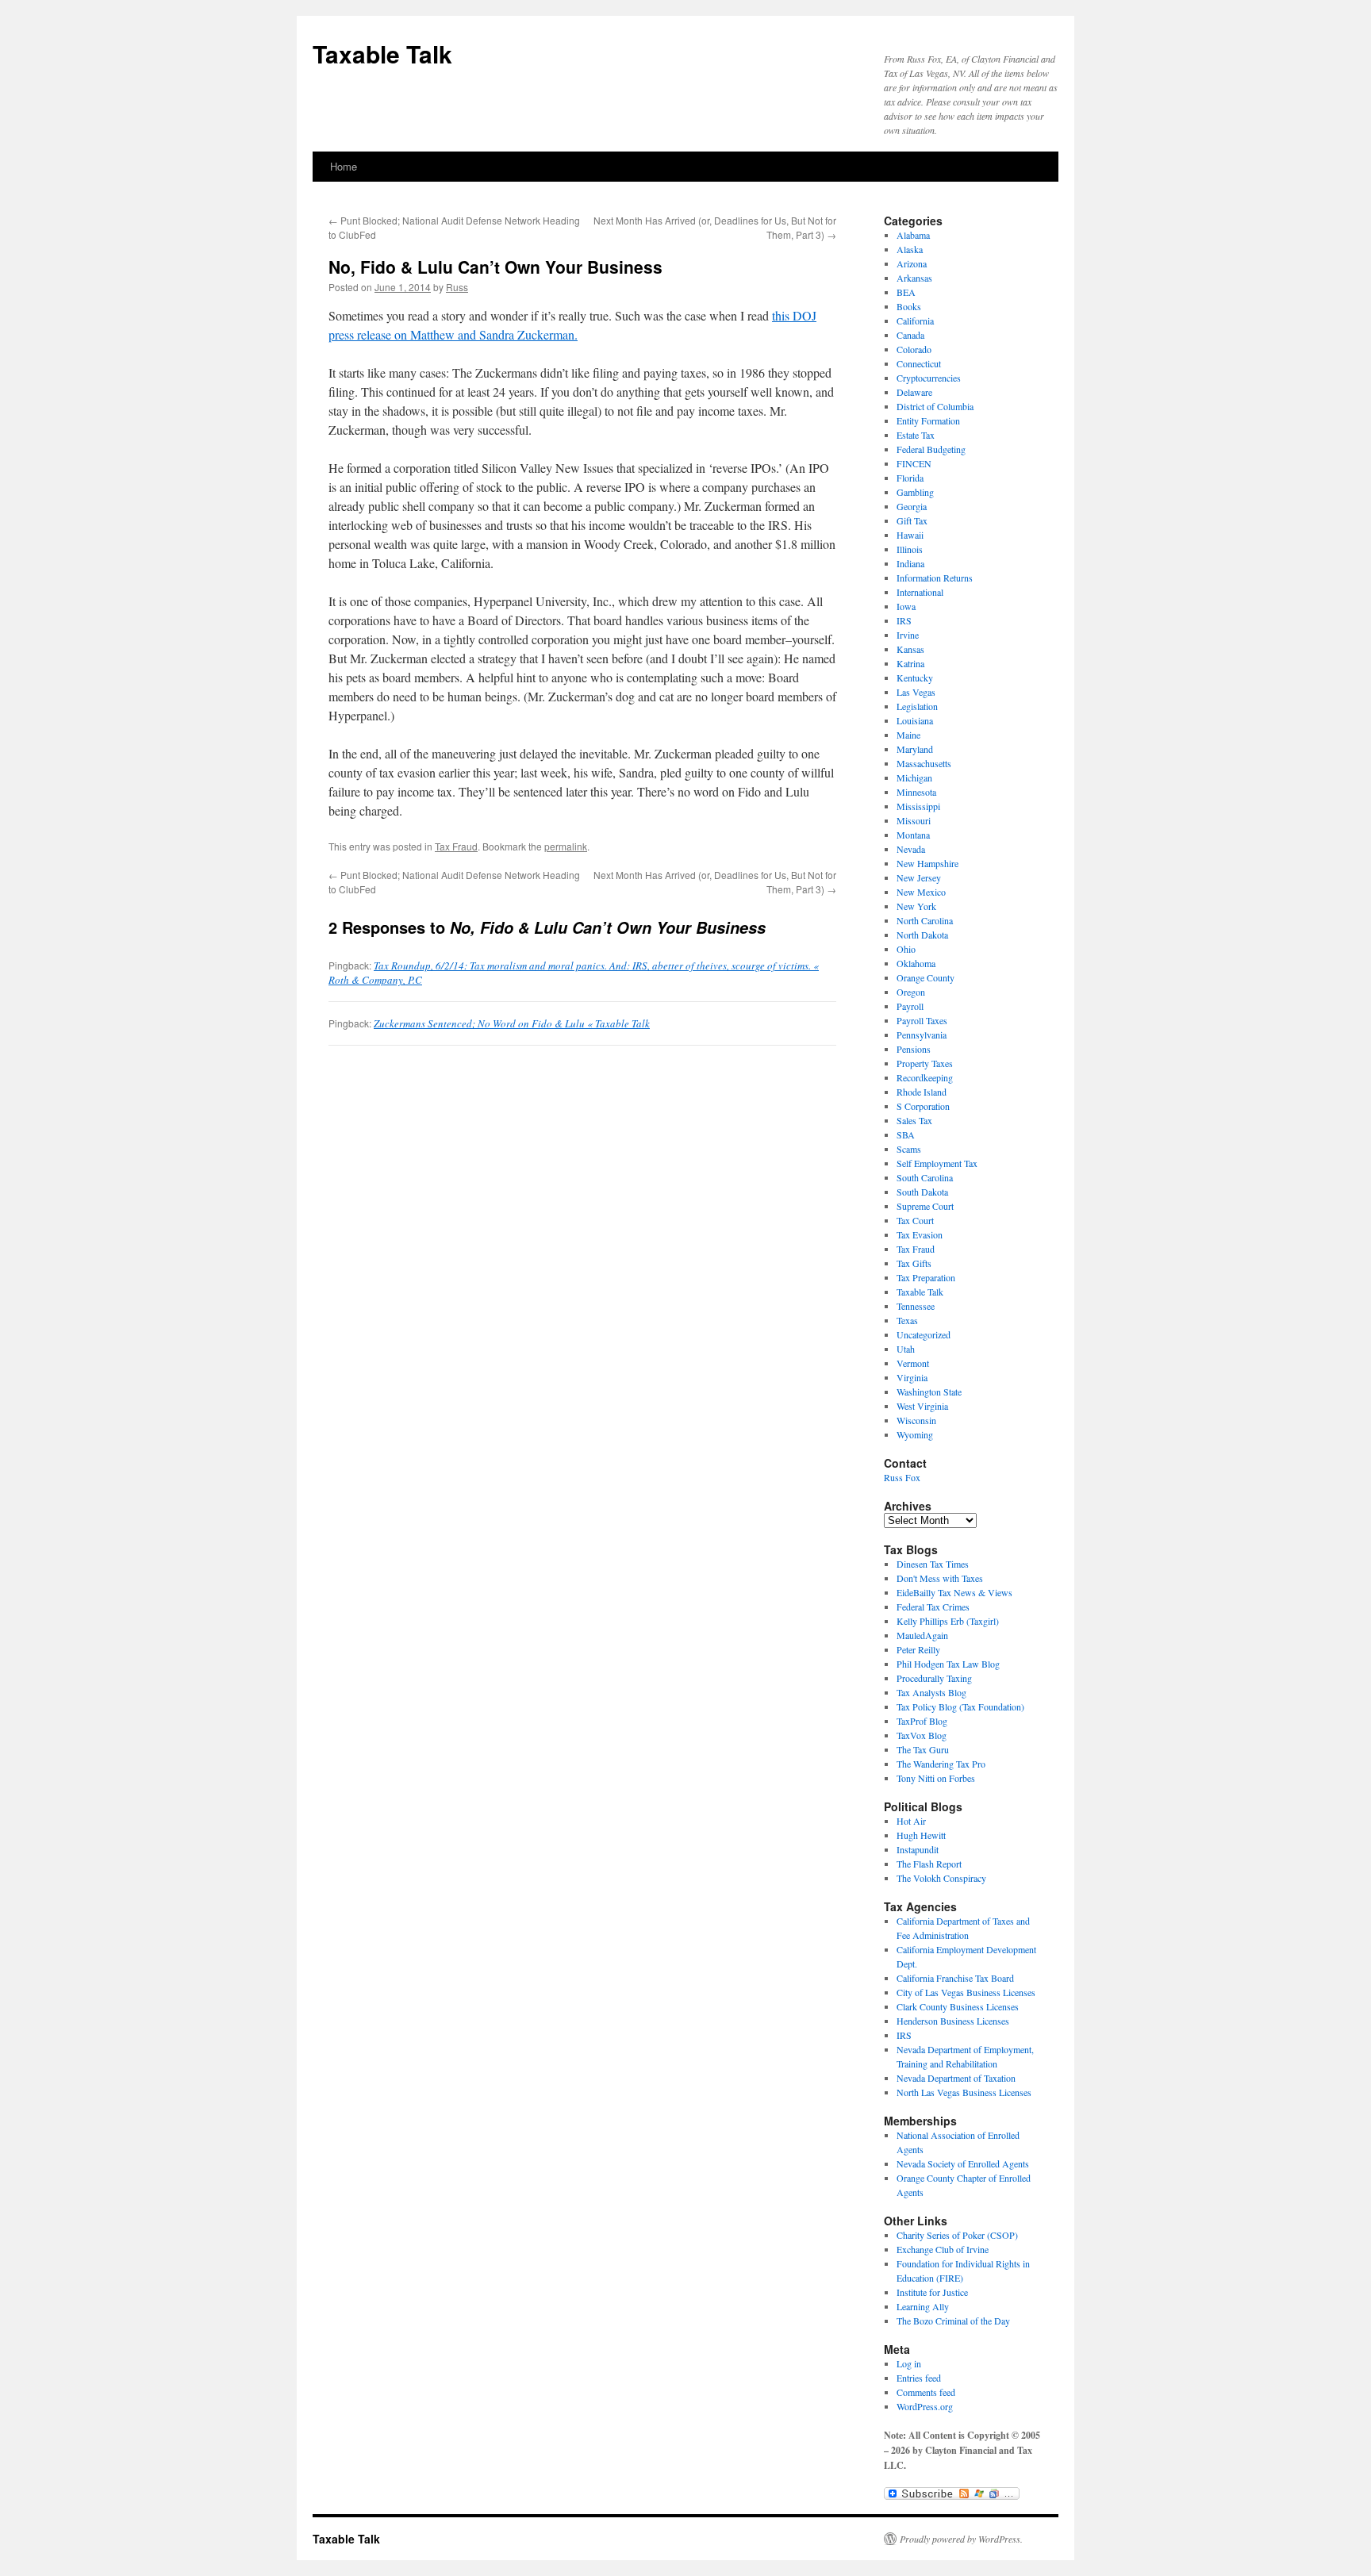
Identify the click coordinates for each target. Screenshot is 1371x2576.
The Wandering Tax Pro (941, 1764)
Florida (910, 478)
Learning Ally (923, 2306)
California (915, 321)
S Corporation (923, 1106)
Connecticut (919, 363)
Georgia (912, 506)
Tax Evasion (920, 1234)
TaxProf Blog (922, 1721)
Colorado (914, 349)
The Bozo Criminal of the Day (953, 2321)
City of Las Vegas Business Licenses (966, 1992)
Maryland (915, 749)
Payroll (910, 1006)
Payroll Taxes (922, 1020)
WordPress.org (925, 2406)
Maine (908, 735)
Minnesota (916, 792)
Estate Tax (916, 435)
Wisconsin (916, 1420)
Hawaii (910, 535)
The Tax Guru (923, 1749)
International (920, 592)
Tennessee (916, 1306)
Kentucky (915, 678)
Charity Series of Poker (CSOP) (957, 2235)
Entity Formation (928, 420)
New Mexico (921, 892)
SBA (906, 1134)
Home (344, 166)
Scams (909, 1149)
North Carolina (925, 920)
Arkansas (914, 278)
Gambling (915, 492)
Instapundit (918, 1849)
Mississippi (918, 806)
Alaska (910, 249)
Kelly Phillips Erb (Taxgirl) (948, 1621)
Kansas (910, 649)
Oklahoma (916, 963)
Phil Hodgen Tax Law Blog (948, 1664)
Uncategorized (924, 1334)
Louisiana (915, 720)
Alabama (913, 235)
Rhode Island (922, 1092)
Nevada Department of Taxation (956, 2078)
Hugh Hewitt (921, 1835)
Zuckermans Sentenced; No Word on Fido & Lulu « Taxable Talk (512, 1023)
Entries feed (919, 2378)
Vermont (913, 1363)
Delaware (914, 392)
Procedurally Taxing (934, 1678)
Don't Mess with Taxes (940, 1578)
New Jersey (919, 877)
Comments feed (926, 2392)
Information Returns (935, 578)
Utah (906, 1349)
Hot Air (911, 1821)
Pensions (914, 1049)
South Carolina (925, 1177)
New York (916, 906)
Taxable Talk (382, 54)
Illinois (910, 549)
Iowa (906, 606)
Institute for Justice (932, 2292)
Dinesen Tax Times (933, 1564)
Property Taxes (925, 1063)
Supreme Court (925, 1206)
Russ (457, 287)
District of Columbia (935, 406)
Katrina (910, 663)
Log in (909, 2363)
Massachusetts (924, 763)
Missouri (914, 820)
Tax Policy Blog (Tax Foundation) (960, 1706)
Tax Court (915, 1220)
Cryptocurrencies (929, 378)
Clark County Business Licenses (958, 2006)
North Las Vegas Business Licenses (964, 2092)
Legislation (917, 706)
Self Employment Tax (937, 1163)
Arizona (912, 263)
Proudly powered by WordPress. (961, 2539)
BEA (906, 292)
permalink (566, 846)
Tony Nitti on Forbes (936, 1778)
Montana (913, 835)
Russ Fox (902, 1477)
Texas (907, 1320)
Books (909, 306)
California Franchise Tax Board (955, 1978)
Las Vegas (916, 692)
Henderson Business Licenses (953, 2021)
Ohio (906, 949)
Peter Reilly (918, 1649)
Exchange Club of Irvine (943, 2249)
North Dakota (922, 935)
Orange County (926, 977)
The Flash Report (929, 1864)
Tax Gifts (914, 1263)
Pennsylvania (922, 1035)
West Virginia (922, 1406)
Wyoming (915, 1434)
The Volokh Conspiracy (941, 1878)
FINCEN (914, 463)
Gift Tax (912, 520)
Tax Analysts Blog (931, 1692)
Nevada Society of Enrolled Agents (963, 2163)
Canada (910, 335)
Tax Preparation (926, 1277)
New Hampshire (927, 863)
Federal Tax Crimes (933, 1607)
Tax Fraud (456, 846)
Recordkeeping (925, 1077)
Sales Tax (914, 1120)
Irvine (908, 635)
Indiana (910, 563)
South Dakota (922, 1192)
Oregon (911, 992)
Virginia (912, 1377)
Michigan (914, 777)
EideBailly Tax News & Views (954, 1592)
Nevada (911, 849)
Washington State (929, 1392)
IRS (904, 620)
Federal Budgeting (931, 449)
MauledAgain (922, 1635)
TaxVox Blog (922, 1735)
